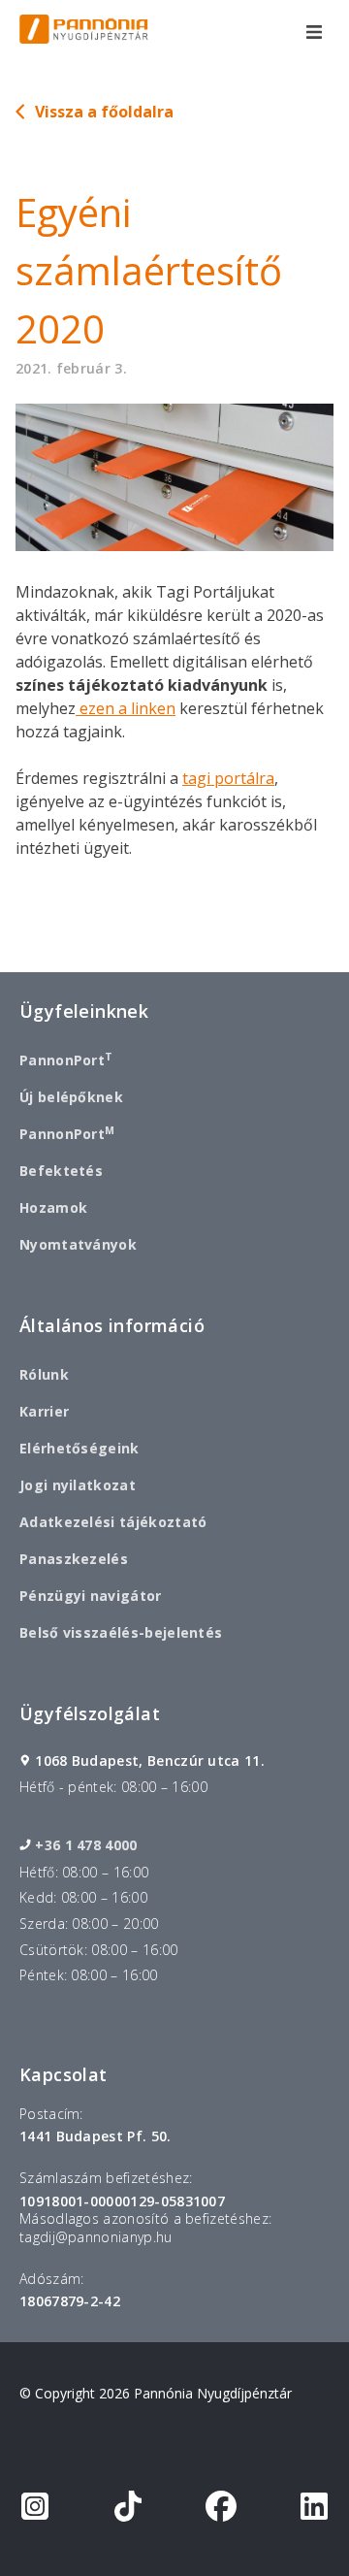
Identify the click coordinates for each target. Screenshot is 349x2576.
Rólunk (44, 1374)
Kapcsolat (63, 2074)
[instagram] (35, 2510)
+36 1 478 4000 (86, 1845)
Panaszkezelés (74, 1559)
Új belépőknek (71, 1097)
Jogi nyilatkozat (78, 1485)
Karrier (44, 1411)
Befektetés (61, 1171)
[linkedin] (314, 2510)
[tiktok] (128, 2510)
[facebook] (221, 2510)
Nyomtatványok (78, 1244)
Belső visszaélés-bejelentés (121, 1632)
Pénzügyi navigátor (91, 1596)
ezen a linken (126, 708)
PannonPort (66, 1060)
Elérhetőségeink (79, 1448)
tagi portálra (228, 778)
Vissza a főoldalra (104, 112)
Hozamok (53, 1207)
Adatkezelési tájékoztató (113, 1522)
